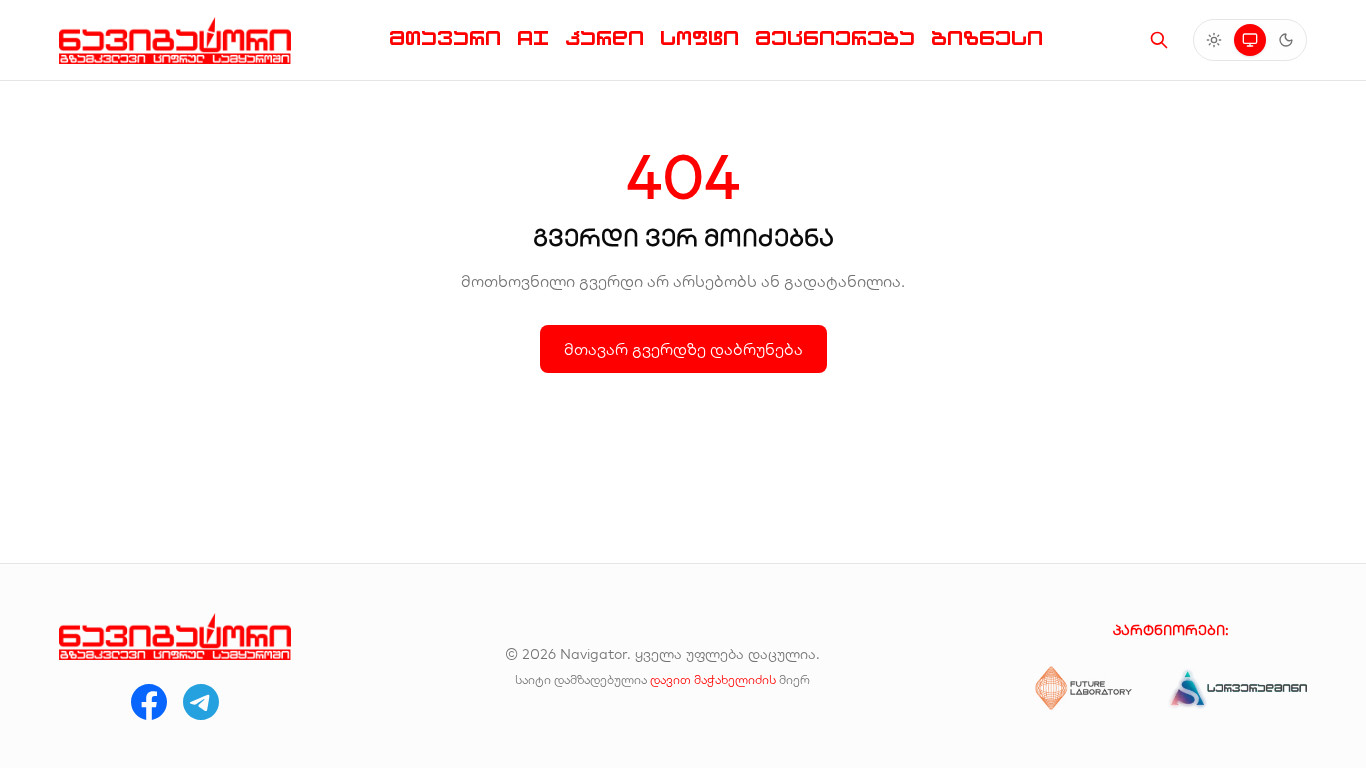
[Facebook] (149, 702)
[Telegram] (201, 702)
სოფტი (699, 38)
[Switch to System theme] (1250, 40)
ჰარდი (604, 38)
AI (533, 38)
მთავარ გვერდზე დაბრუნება (683, 349)
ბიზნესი (987, 38)
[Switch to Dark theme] (1286, 40)
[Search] (1159, 40)
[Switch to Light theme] (1214, 40)
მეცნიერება (835, 38)
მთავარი (445, 38)
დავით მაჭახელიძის (713, 679)
